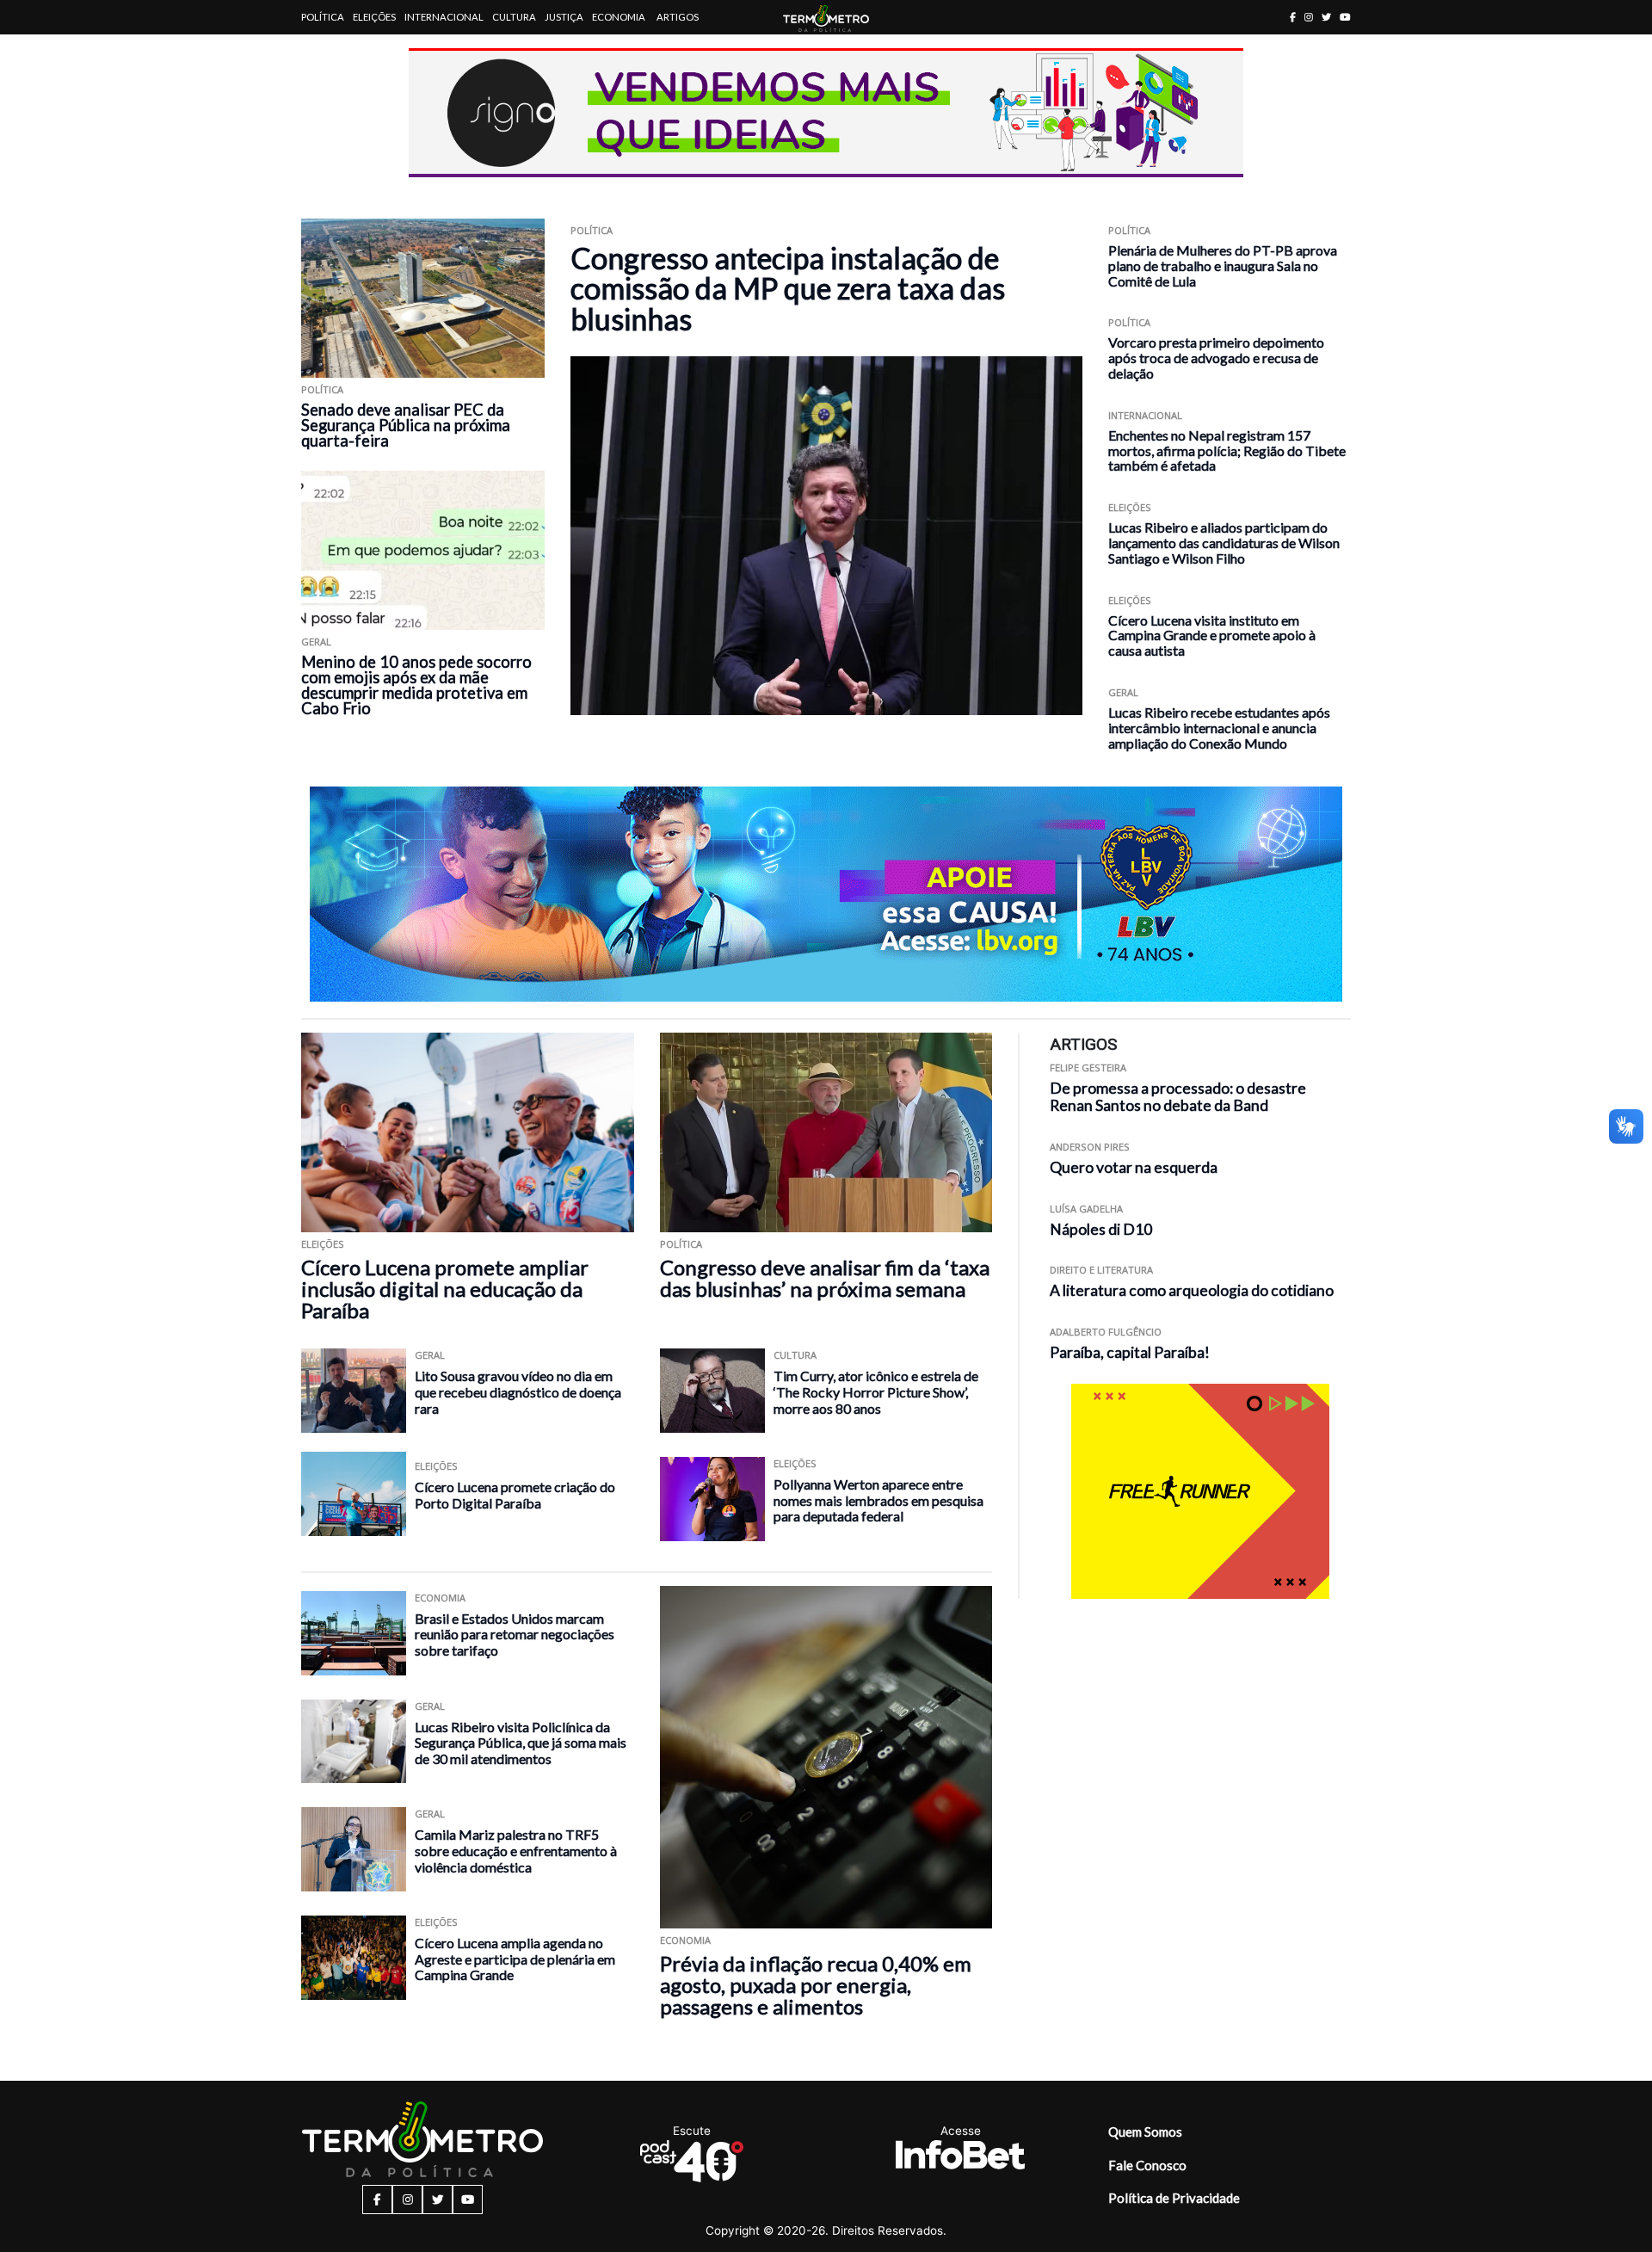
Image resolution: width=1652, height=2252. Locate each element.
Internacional (444, 17)
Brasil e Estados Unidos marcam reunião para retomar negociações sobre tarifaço (515, 1634)
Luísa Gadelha (1086, 1209)
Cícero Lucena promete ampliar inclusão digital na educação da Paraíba (445, 1289)
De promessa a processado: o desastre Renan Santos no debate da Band (1178, 1097)
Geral (316, 642)
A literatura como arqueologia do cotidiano (1192, 1291)
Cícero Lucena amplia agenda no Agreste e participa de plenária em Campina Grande (515, 1959)
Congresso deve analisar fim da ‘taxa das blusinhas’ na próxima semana (825, 1278)
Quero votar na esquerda (1134, 1167)
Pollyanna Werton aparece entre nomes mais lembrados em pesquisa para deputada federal (878, 1500)
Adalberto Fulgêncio (1106, 1332)
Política (323, 17)
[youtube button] (1345, 17)
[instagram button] (1309, 17)
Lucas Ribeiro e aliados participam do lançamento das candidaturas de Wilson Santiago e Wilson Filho (1224, 543)
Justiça (564, 17)
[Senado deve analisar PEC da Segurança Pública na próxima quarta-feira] (423, 298)
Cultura (514, 17)
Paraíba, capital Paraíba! (1130, 1352)
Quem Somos (1145, 2132)
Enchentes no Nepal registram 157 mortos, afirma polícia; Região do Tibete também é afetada (1227, 450)
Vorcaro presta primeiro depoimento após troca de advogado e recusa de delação (1216, 358)
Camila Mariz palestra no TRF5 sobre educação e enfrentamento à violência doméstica (516, 1850)
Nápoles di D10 (1101, 1229)
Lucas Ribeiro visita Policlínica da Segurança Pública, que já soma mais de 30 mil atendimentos (521, 1743)
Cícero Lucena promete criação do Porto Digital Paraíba (515, 1495)
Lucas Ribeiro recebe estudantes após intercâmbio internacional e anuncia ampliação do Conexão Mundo (1219, 728)
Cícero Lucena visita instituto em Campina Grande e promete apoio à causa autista (1212, 635)
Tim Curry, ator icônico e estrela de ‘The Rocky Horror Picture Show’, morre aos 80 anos (876, 1391)
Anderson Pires (1090, 1148)
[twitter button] (1326, 17)
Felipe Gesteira (1088, 1067)
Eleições (374, 17)
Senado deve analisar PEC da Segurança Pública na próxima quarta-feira (406, 425)
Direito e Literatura (1101, 1271)
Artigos (678, 17)
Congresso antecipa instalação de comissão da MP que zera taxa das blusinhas (788, 288)
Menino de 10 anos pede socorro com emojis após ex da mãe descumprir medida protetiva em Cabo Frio (416, 685)
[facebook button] (1293, 17)
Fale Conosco (1147, 2165)
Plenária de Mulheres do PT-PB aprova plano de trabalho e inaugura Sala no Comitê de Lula (1223, 265)
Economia (619, 17)
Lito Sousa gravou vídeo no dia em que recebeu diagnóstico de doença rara (518, 1391)
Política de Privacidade (1174, 2198)
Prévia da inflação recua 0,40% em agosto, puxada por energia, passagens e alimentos (816, 1985)
